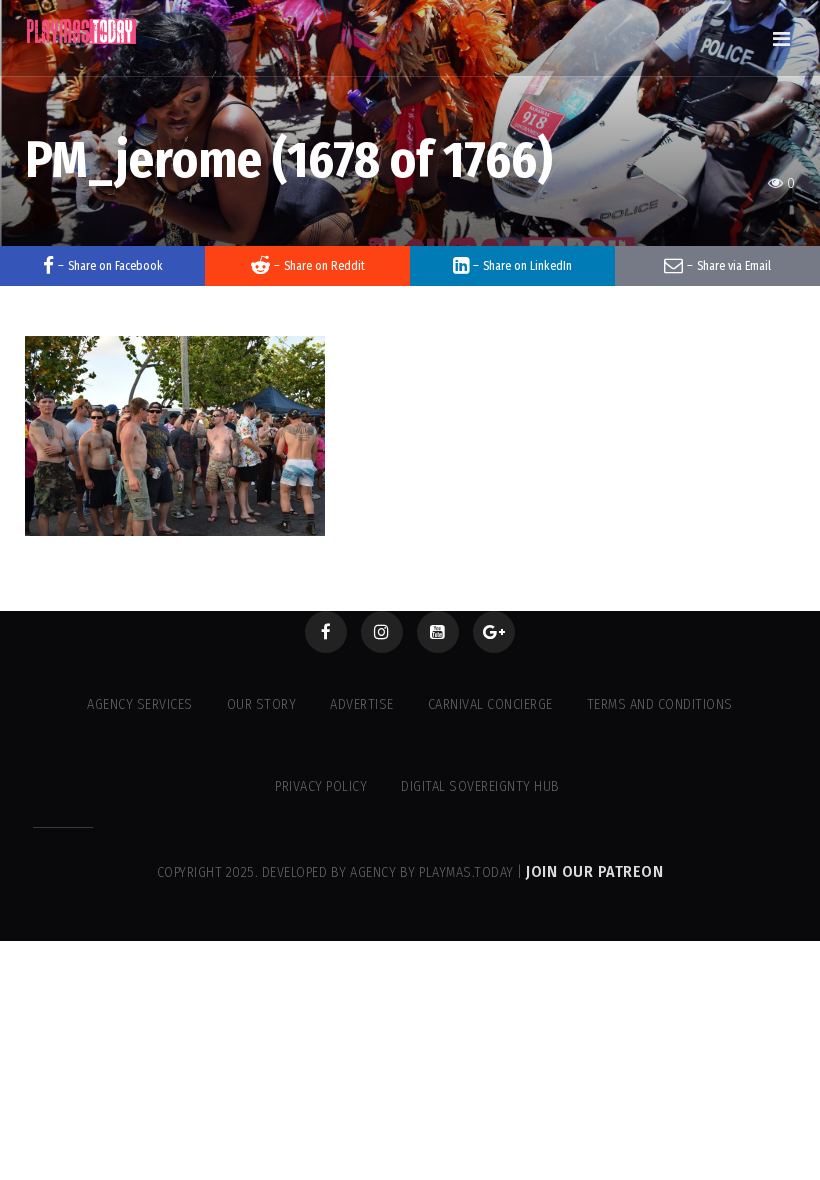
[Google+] (494, 632)
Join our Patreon (594, 871)
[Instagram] (382, 632)
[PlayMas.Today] (82, 31)
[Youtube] (438, 632)
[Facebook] (326, 632)
